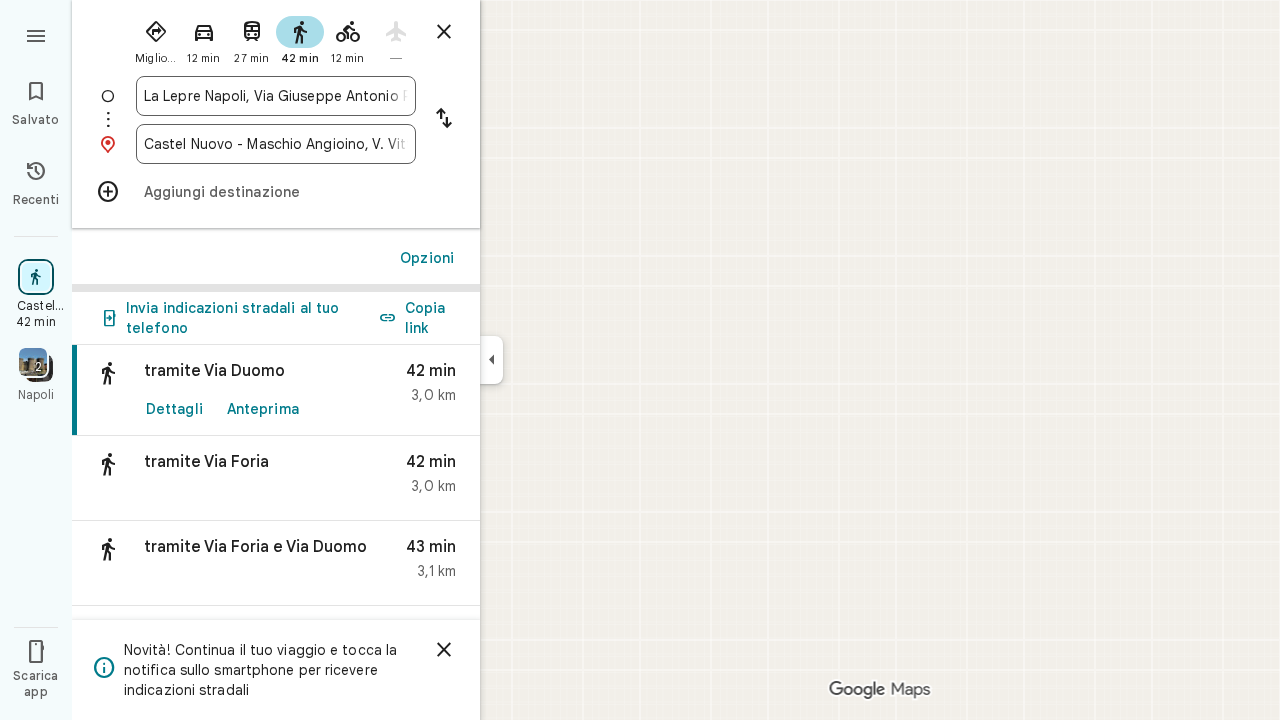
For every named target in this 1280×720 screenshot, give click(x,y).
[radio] (156, 38)
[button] (276, 478)
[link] (276, 390)
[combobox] (276, 96)
